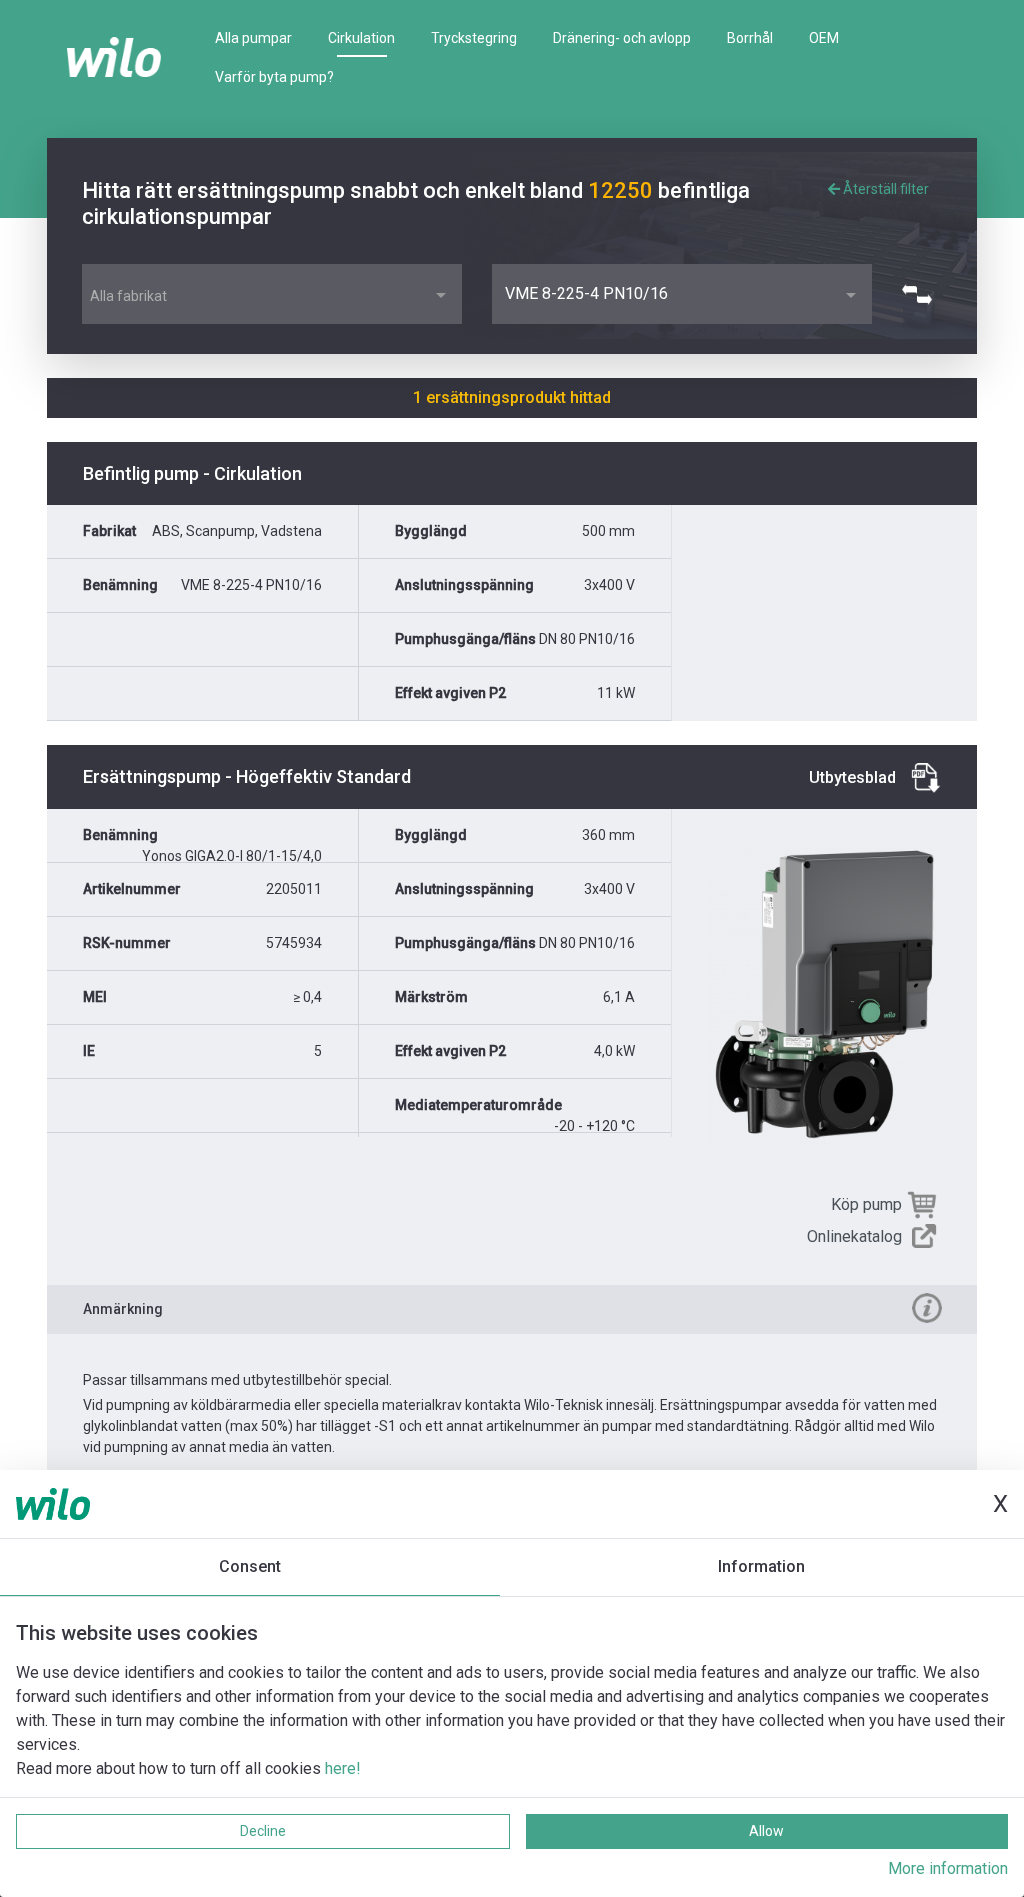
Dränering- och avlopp (622, 38)
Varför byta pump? (274, 77)
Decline (263, 1831)
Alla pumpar (253, 38)
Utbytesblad (852, 777)
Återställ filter (884, 189)
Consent (250, 1566)
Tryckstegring (474, 38)
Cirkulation (361, 38)
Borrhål (750, 38)
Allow (766, 1831)
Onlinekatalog (854, 1236)
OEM (824, 38)
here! (343, 1768)
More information (948, 1868)
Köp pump (866, 1204)
